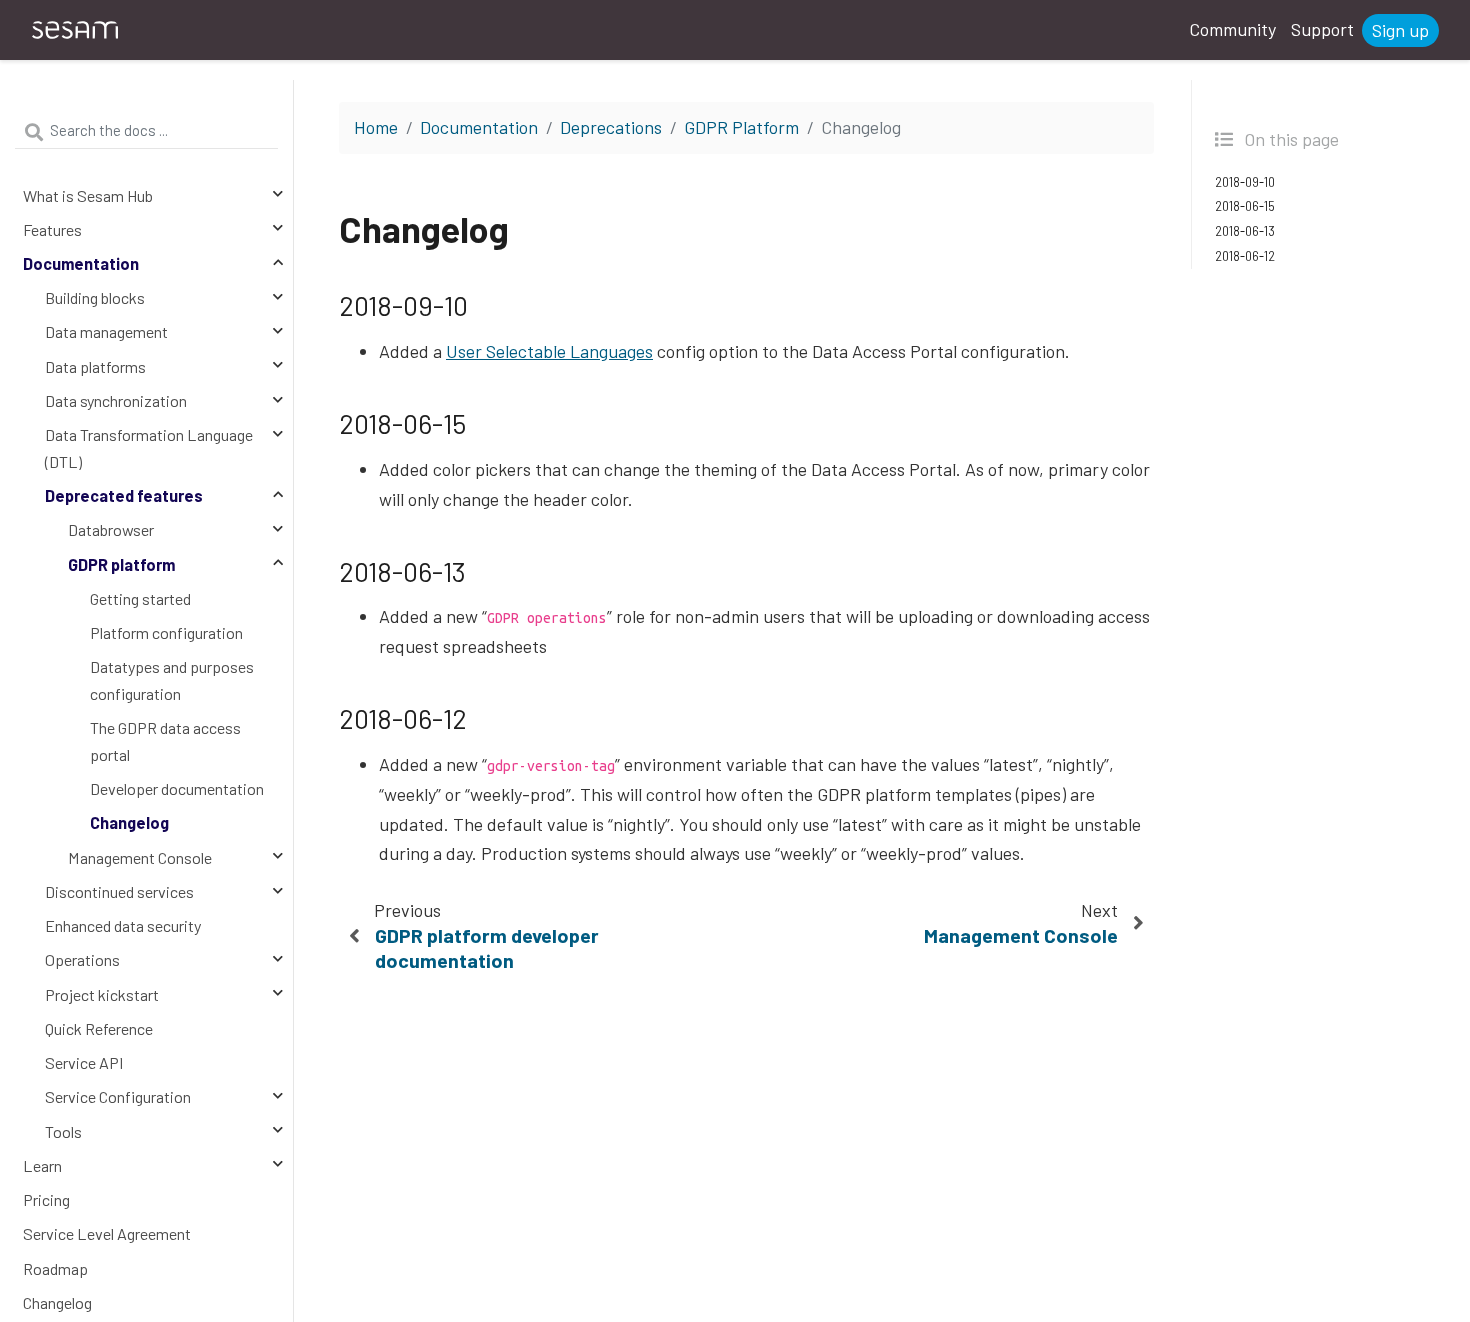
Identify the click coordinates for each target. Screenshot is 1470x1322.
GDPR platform (121, 564)
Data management (106, 331)
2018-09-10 (1245, 182)
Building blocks (95, 297)
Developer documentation (177, 788)
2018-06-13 (1245, 231)
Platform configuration (166, 632)
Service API (84, 1062)
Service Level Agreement (107, 1233)
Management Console (140, 857)
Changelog (129, 822)
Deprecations (611, 127)
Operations (82, 959)
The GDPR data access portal (165, 741)
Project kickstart (102, 994)
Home (376, 127)
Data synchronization (116, 400)
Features (52, 229)
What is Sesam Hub (88, 195)
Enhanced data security (123, 925)
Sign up (1400, 30)
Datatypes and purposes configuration (172, 680)
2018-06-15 (1245, 206)
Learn (42, 1165)
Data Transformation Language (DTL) (149, 448)
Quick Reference (99, 1028)
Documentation (81, 263)
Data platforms (95, 366)
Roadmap (55, 1268)
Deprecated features (124, 495)
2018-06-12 (1245, 256)
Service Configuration (118, 1096)
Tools (63, 1131)
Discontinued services (119, 891)
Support (1322, 29)
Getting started (140, 598)
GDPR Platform (741, 127)
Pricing (46, 1199)
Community (1232, 29)
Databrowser (111, 529)
